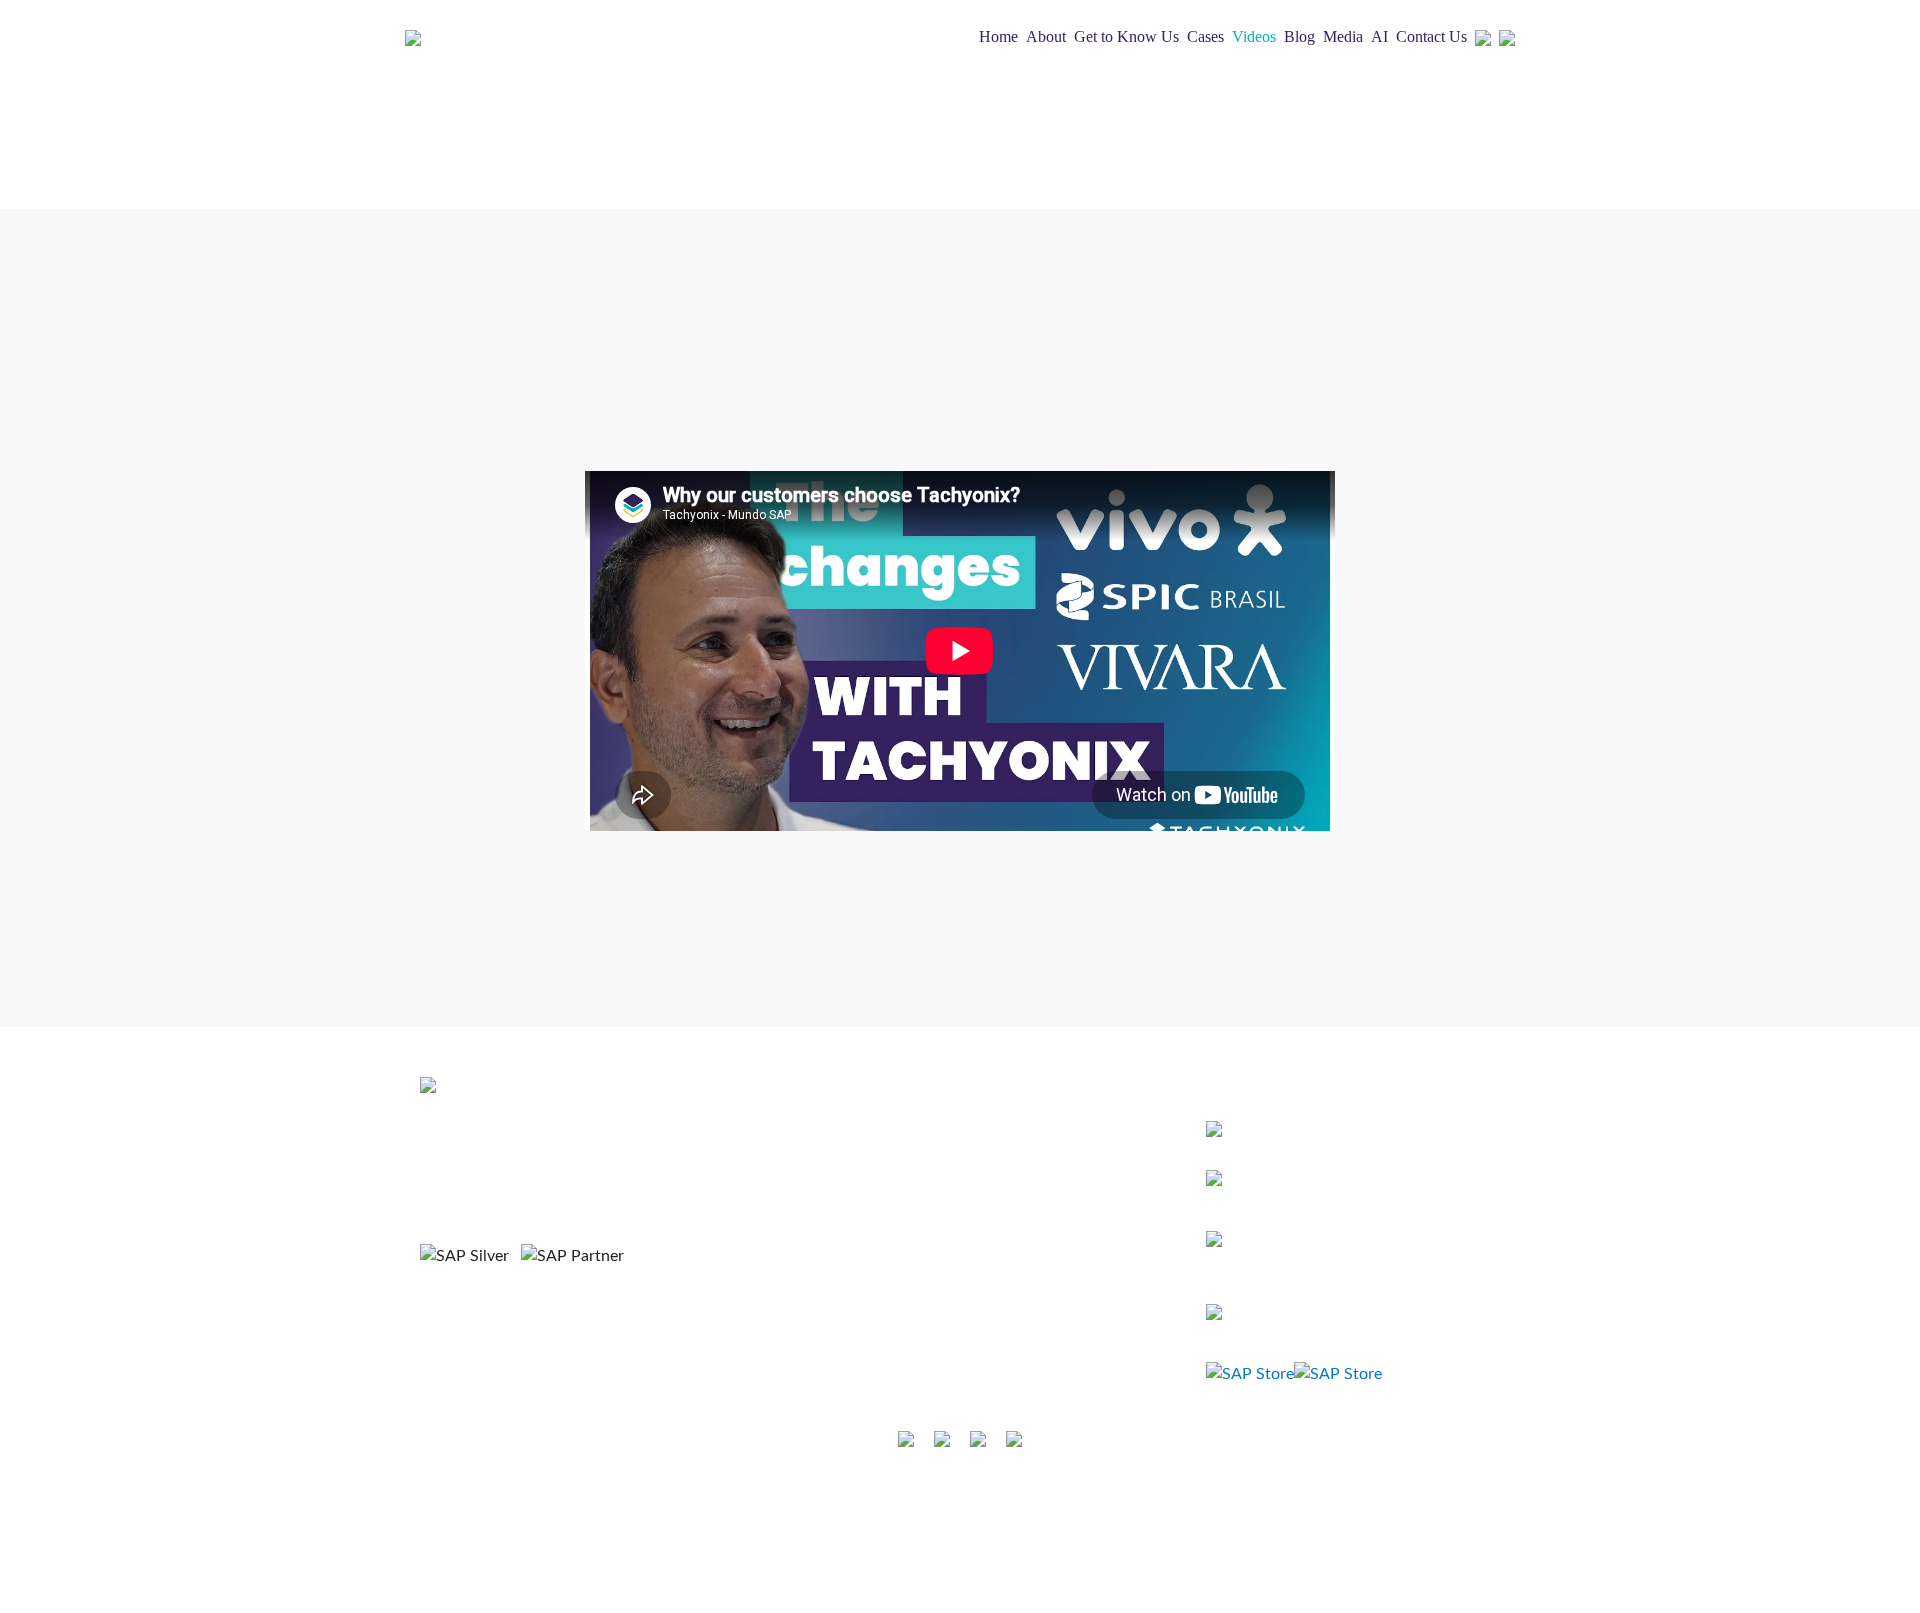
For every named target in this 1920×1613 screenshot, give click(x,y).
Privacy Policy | (973, 1501)
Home (998, 36)
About (1046, 36)
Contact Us (1431, 36)
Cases (1205, 36)
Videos (1254, 36)
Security (1053, 1501)
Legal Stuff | (881, 1501)
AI (1379, 36)
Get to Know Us (1126, 36)
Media (1343, 36)
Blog (1299, 36)
